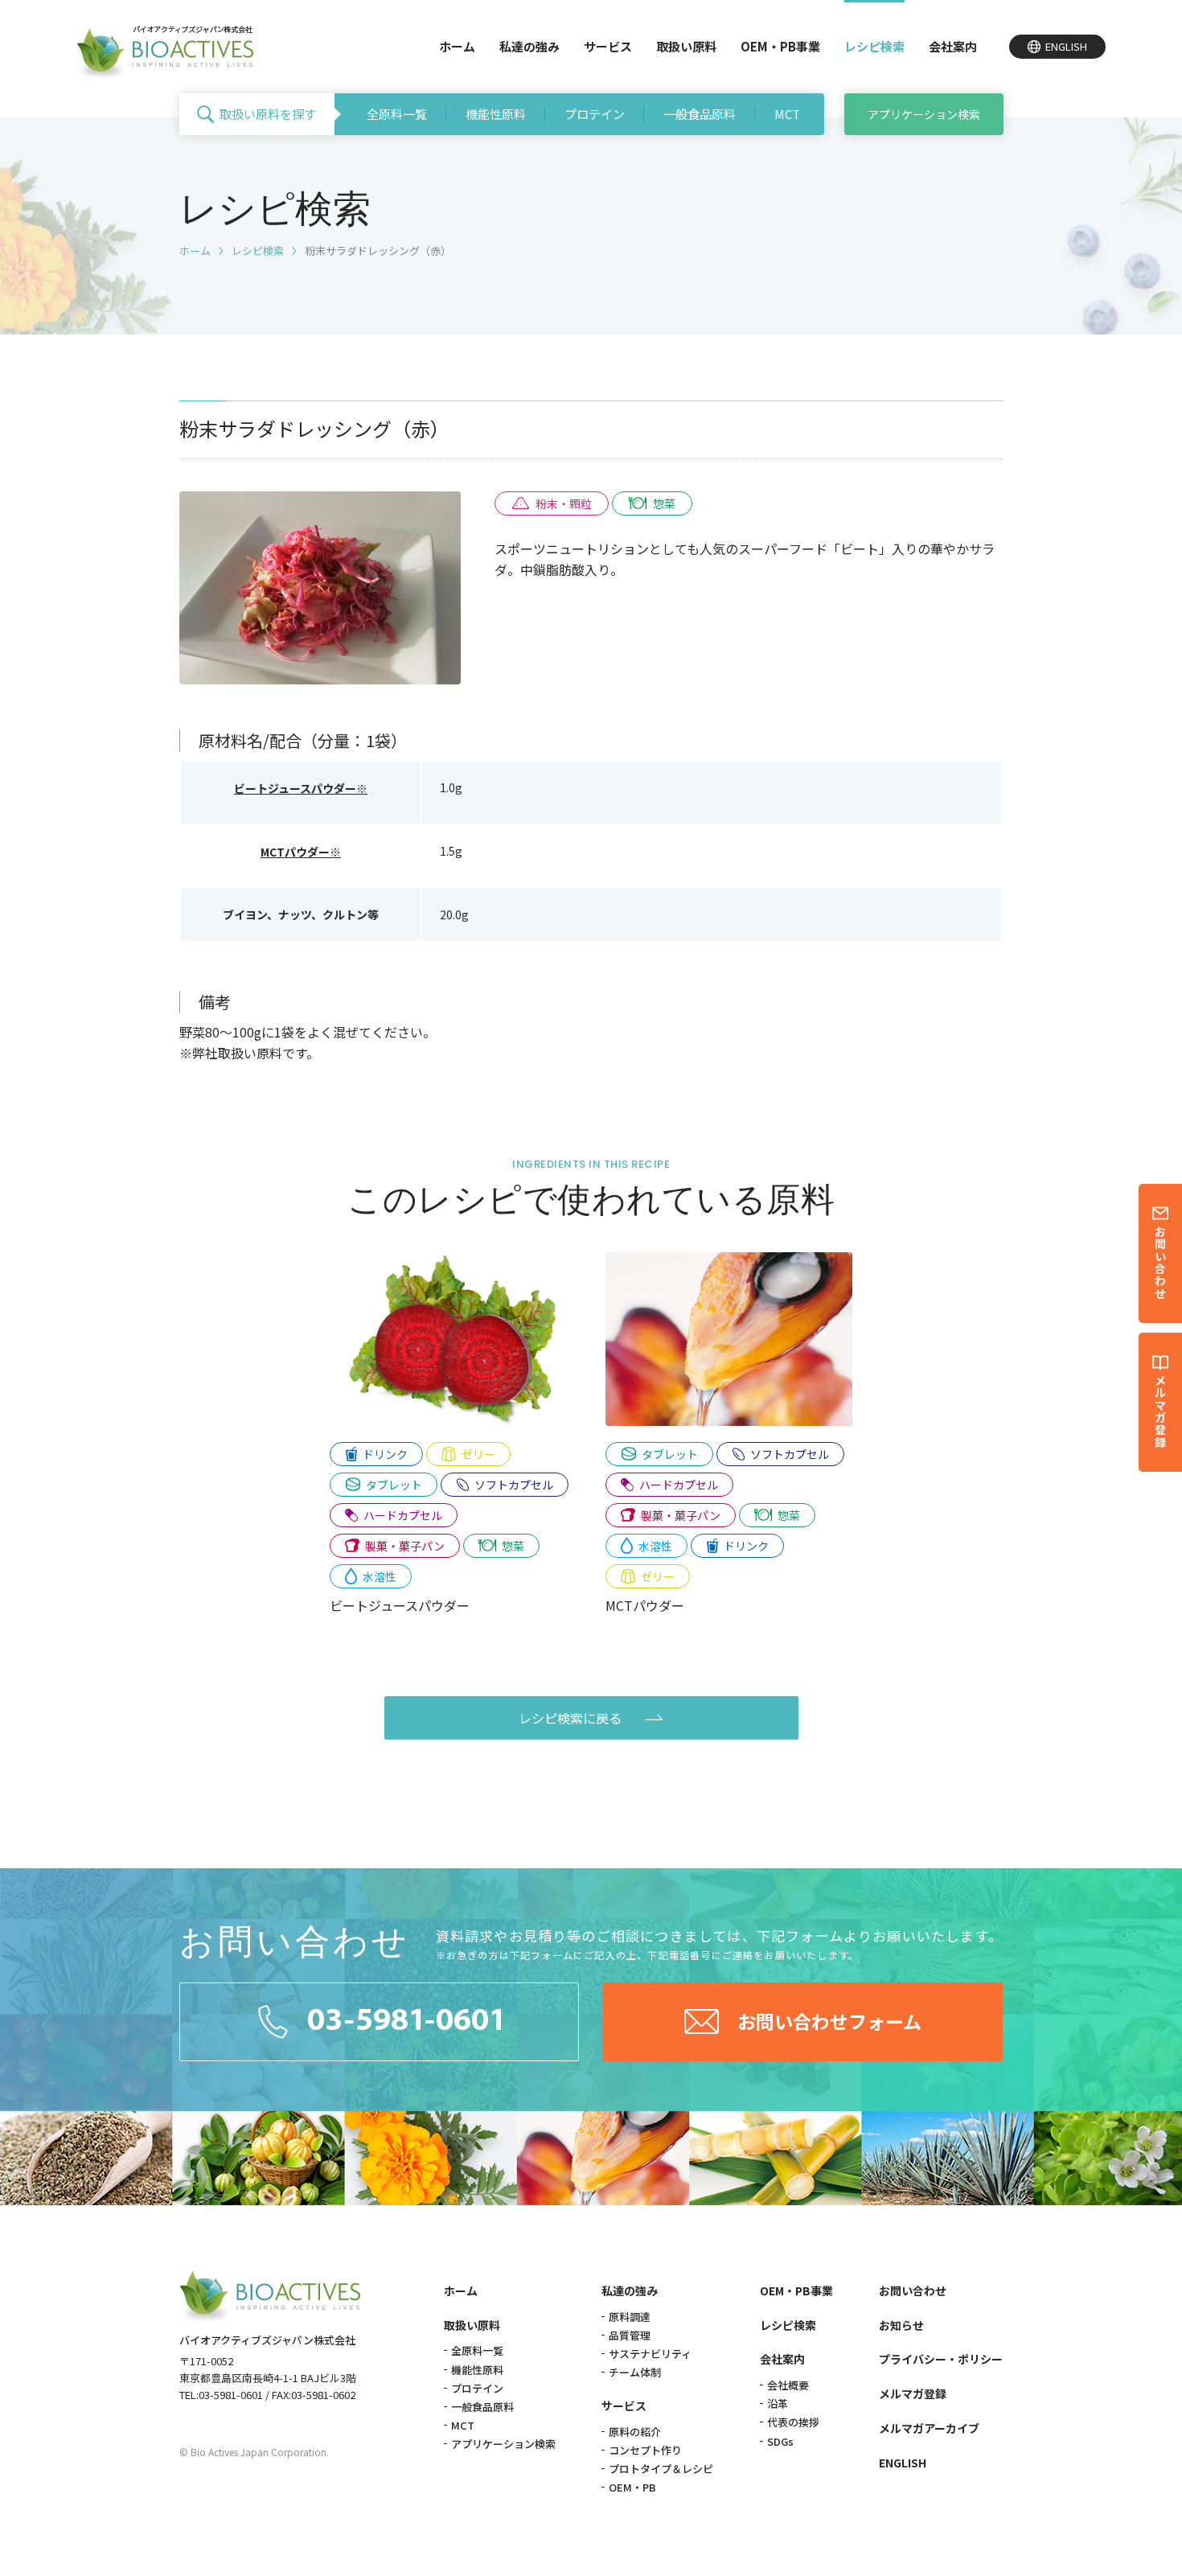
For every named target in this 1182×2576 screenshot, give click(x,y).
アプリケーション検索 (924, 114)
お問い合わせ (913, 2290)
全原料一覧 (397, 114)
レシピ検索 (874, 46)
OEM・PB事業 (780, 46)
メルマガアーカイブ (929, 2428)
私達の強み (529, 46)
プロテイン (595, 114)
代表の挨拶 (793, 2422)
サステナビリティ (650, 2354)
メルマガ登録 (913, 2393)
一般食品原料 (700, 114)
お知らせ (901, 2325)
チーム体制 (635, 2372)
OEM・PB (632, 2487)
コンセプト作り (645, 2450)
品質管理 (630, 2335)
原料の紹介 (635, 2432)
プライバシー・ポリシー (941, 2359)
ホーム (457, 46)
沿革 (778, 2403)
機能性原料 (496, 114)
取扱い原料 (686, 46)
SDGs (780, 2441)
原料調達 (630, 2317)
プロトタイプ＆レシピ (661, 2469)
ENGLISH (903, 2463)
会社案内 (953, 46)
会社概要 (788, 2385)
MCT (787, 114)
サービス (608, 46)
